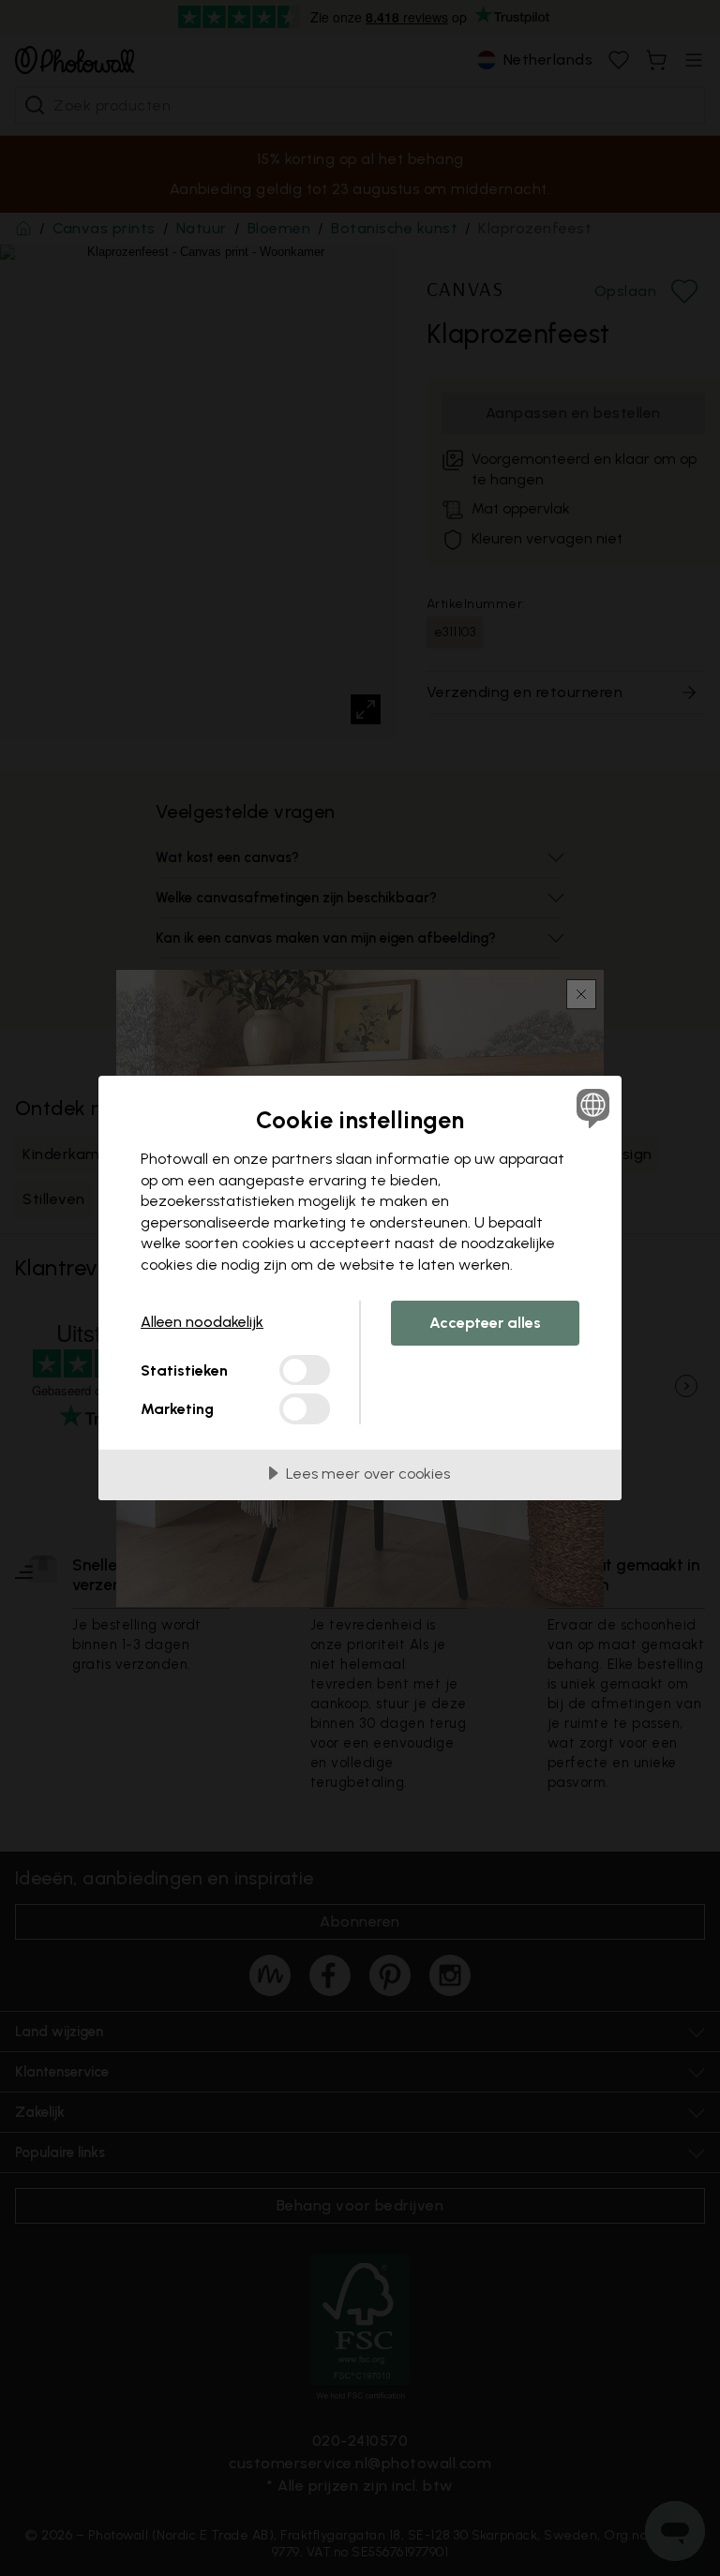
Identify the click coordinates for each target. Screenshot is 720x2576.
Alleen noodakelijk (202, 1322)
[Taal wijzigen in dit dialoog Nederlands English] (591, 1108)
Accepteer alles (485, 1323)
